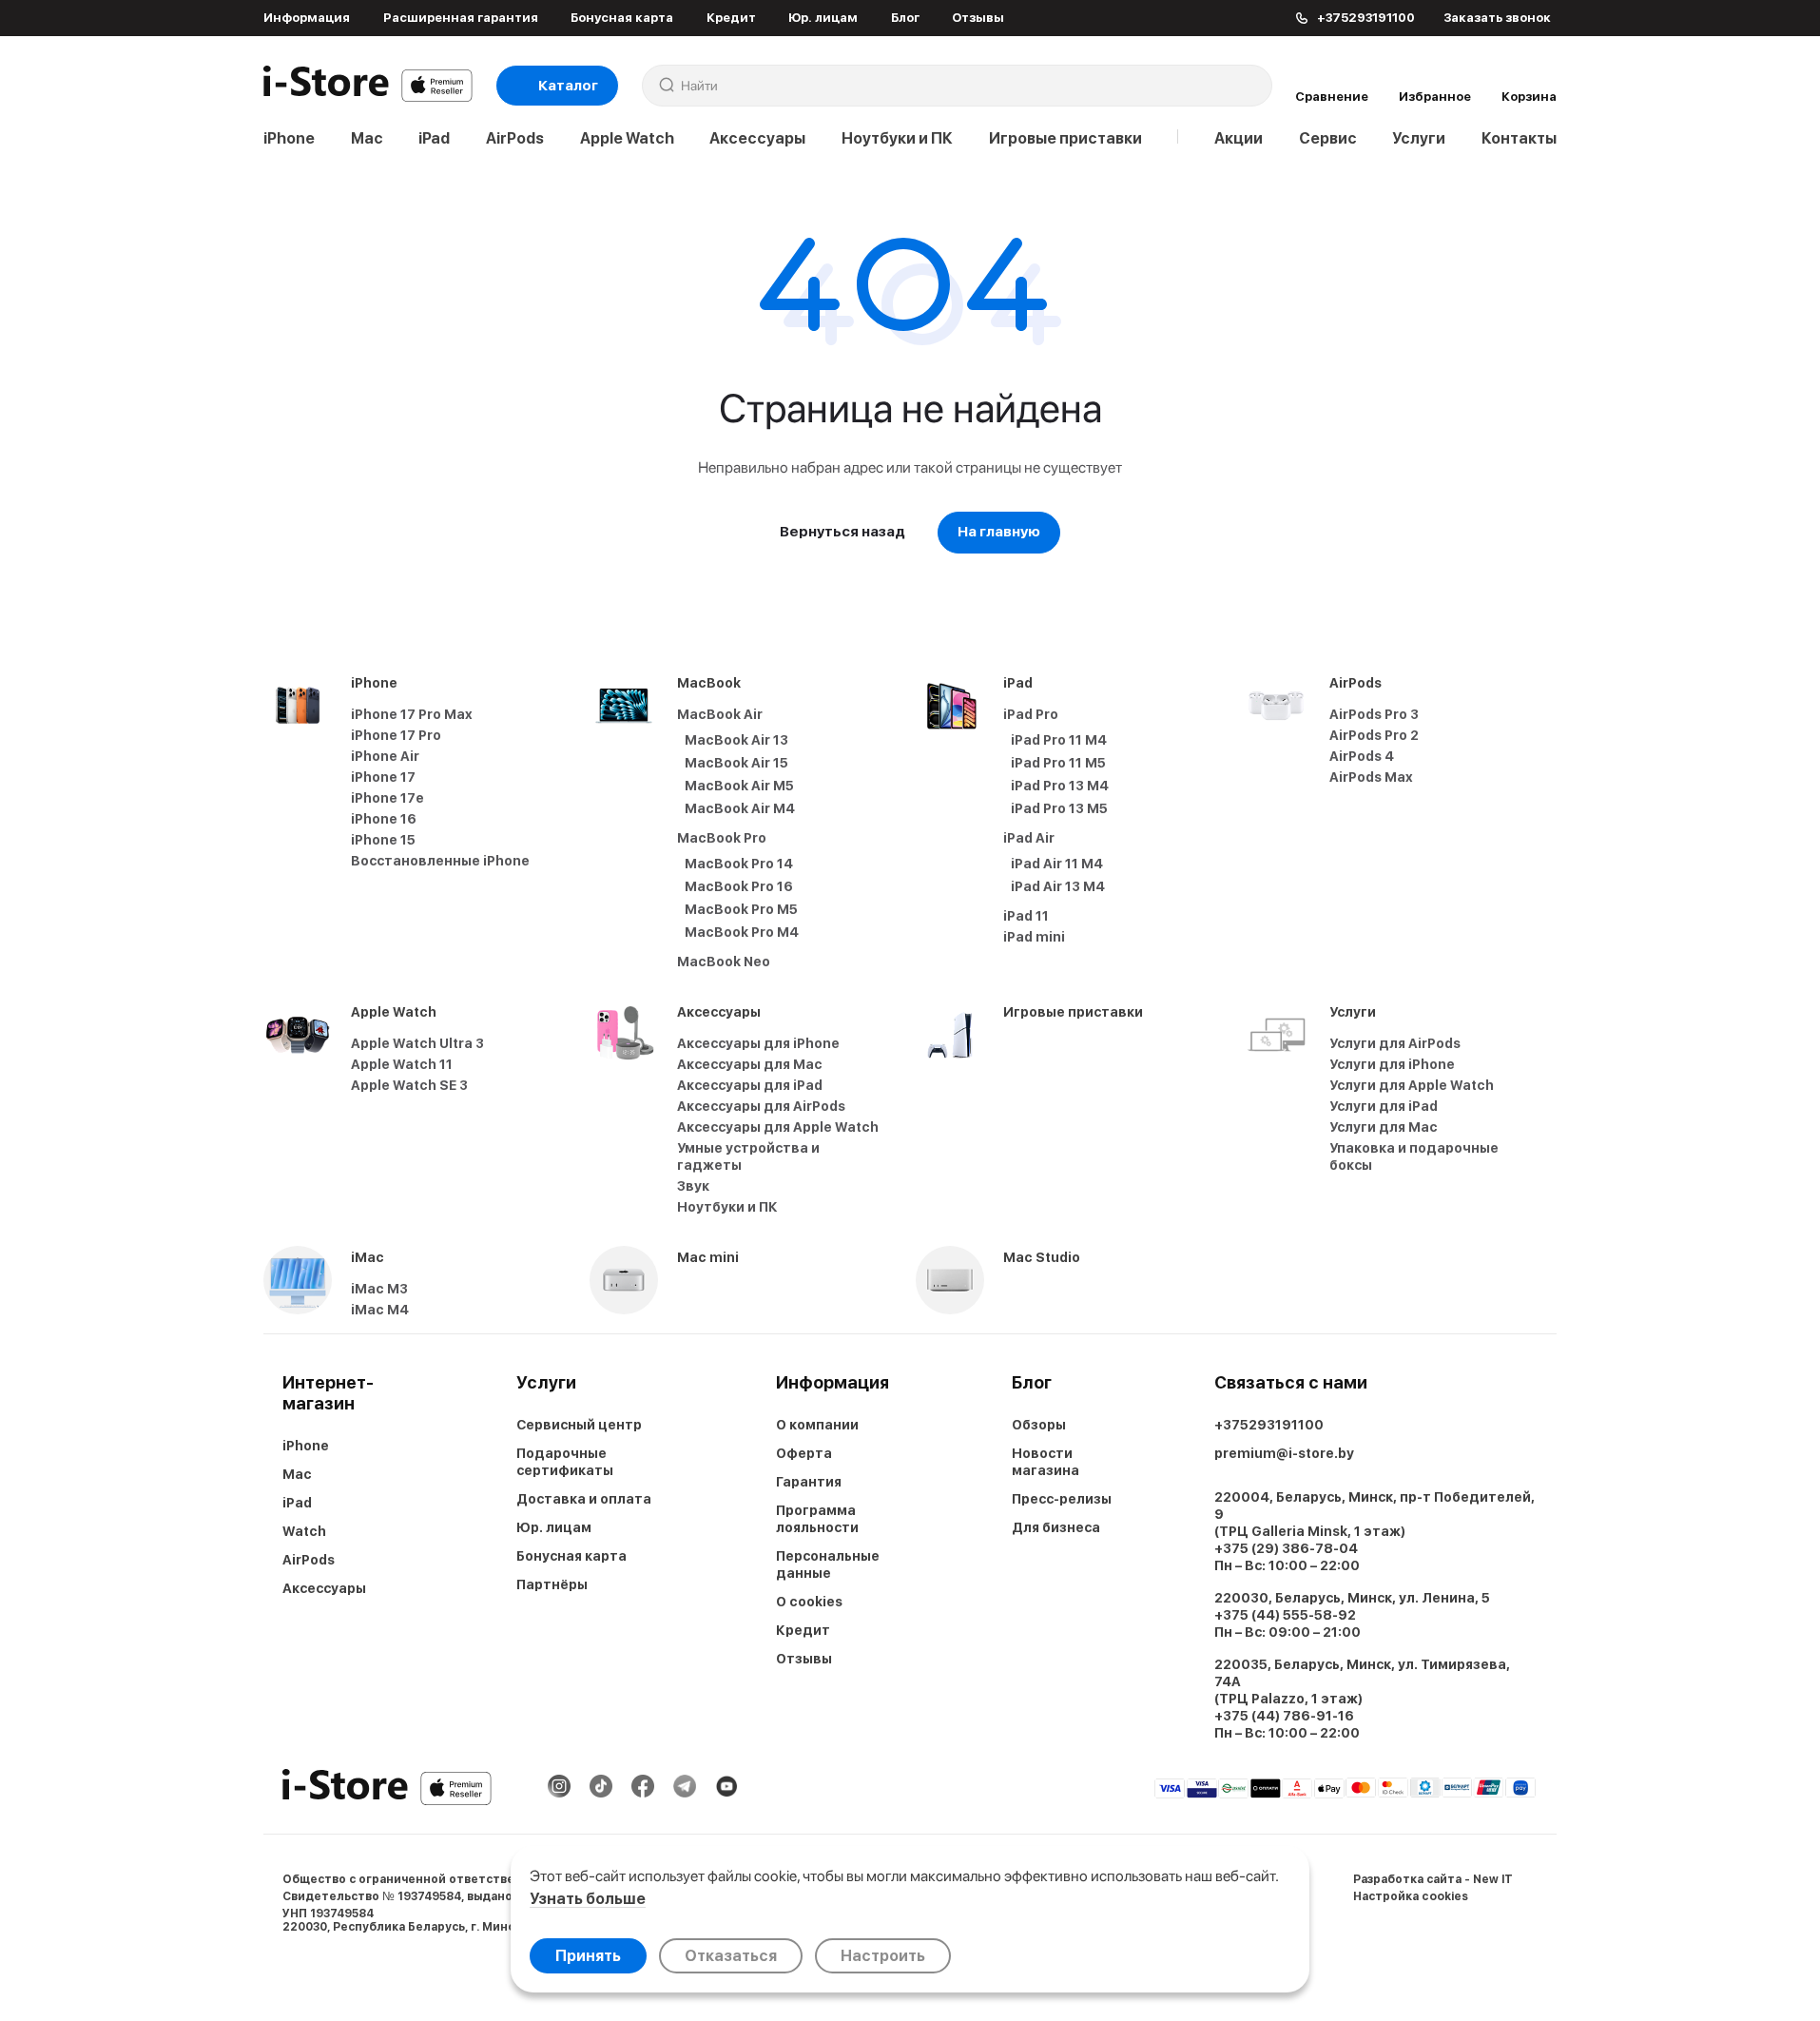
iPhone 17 (383, 777)
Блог (905, 18)
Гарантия (809, 1482)
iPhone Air (385, 756)
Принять (588, 1956)
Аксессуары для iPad (750, 1085)
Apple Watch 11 (402, 1064)
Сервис (1328, 138)
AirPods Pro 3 (1374, 714)
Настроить (883, 1956)
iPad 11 (1026, 916)
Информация (307, 18)
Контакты (1519, 138)
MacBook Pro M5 (741, 909)
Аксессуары (757, 138)
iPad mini (1034, 937)
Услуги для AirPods (1395, 1043)
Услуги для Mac (1384, 1127)
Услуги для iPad (1384, 1106)
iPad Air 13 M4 (1058, 886)
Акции (1239, 138)
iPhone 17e (387, 798)
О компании (817, 1425)
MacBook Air (720, 714)
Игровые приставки (1065, 138)
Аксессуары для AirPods (761, 1106)
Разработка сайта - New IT (1433, 1879)
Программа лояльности (817, 1519)
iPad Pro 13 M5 (1059, 808)
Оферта (804, 1453)
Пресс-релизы (1062, 1499)
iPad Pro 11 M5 (1058, 763)
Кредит (731, 18)
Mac (367, 138)
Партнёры (552, 1584)
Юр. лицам (823, 18)
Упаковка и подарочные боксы (1414, 1156)
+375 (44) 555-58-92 (1285, 1615)
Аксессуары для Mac (750, 1064)
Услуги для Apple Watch (1412, 1085)
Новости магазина (1046, 1462)
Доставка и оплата (584, 1499)
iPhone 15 (383, 840)
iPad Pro (1031, 714)
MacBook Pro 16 (739, 886)
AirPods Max (1371, 777)
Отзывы (978, 18)
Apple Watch (627, 138)
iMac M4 (380, 1310)
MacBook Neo (724, 962)
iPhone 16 (384, 819)
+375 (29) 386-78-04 (1286, 1548)
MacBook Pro (722, 838)
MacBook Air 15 (736, 763)
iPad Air (1029, 838)
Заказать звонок (1497, 18)
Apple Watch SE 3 (409, 1085)
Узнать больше (588, 1899)
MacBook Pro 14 (739, 864)
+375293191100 (1269, 1425)
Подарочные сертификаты (565, 1462)
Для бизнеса (1056, 1527)
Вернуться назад (842, 532)
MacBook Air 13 (736, 740)
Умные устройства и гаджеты (748, 1156)
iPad (434, 138)
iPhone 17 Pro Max (412, 714)
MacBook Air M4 (740, 808)
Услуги (1419, 138)
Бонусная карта (622, 18)
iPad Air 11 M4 (1057, 864)
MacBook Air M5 (739, 786)
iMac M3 (379, 1289)
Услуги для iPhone (1392, 1064)
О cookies (809, 1602)
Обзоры (1039, 1425)
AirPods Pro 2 (1374, 735)
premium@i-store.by (1284, 1453)
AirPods (515, 138)
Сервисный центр (579, 1425)
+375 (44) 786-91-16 (1284, 1716)
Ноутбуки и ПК (897, 138)
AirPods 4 (1362, 756)
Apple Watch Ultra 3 (417, 1043)
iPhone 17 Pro (396, 735)
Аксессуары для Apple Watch (778, 1127)
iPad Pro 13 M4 (1060, 786)
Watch (304, 1531)
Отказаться (731, 1956)
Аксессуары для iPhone (758, 1043)
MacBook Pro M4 (742, 932)
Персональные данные (828, 1564)
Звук (693, 1186)
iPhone (289, 138)
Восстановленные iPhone (440, 861)
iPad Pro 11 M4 (1059, 740)
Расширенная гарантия (461, 18)
